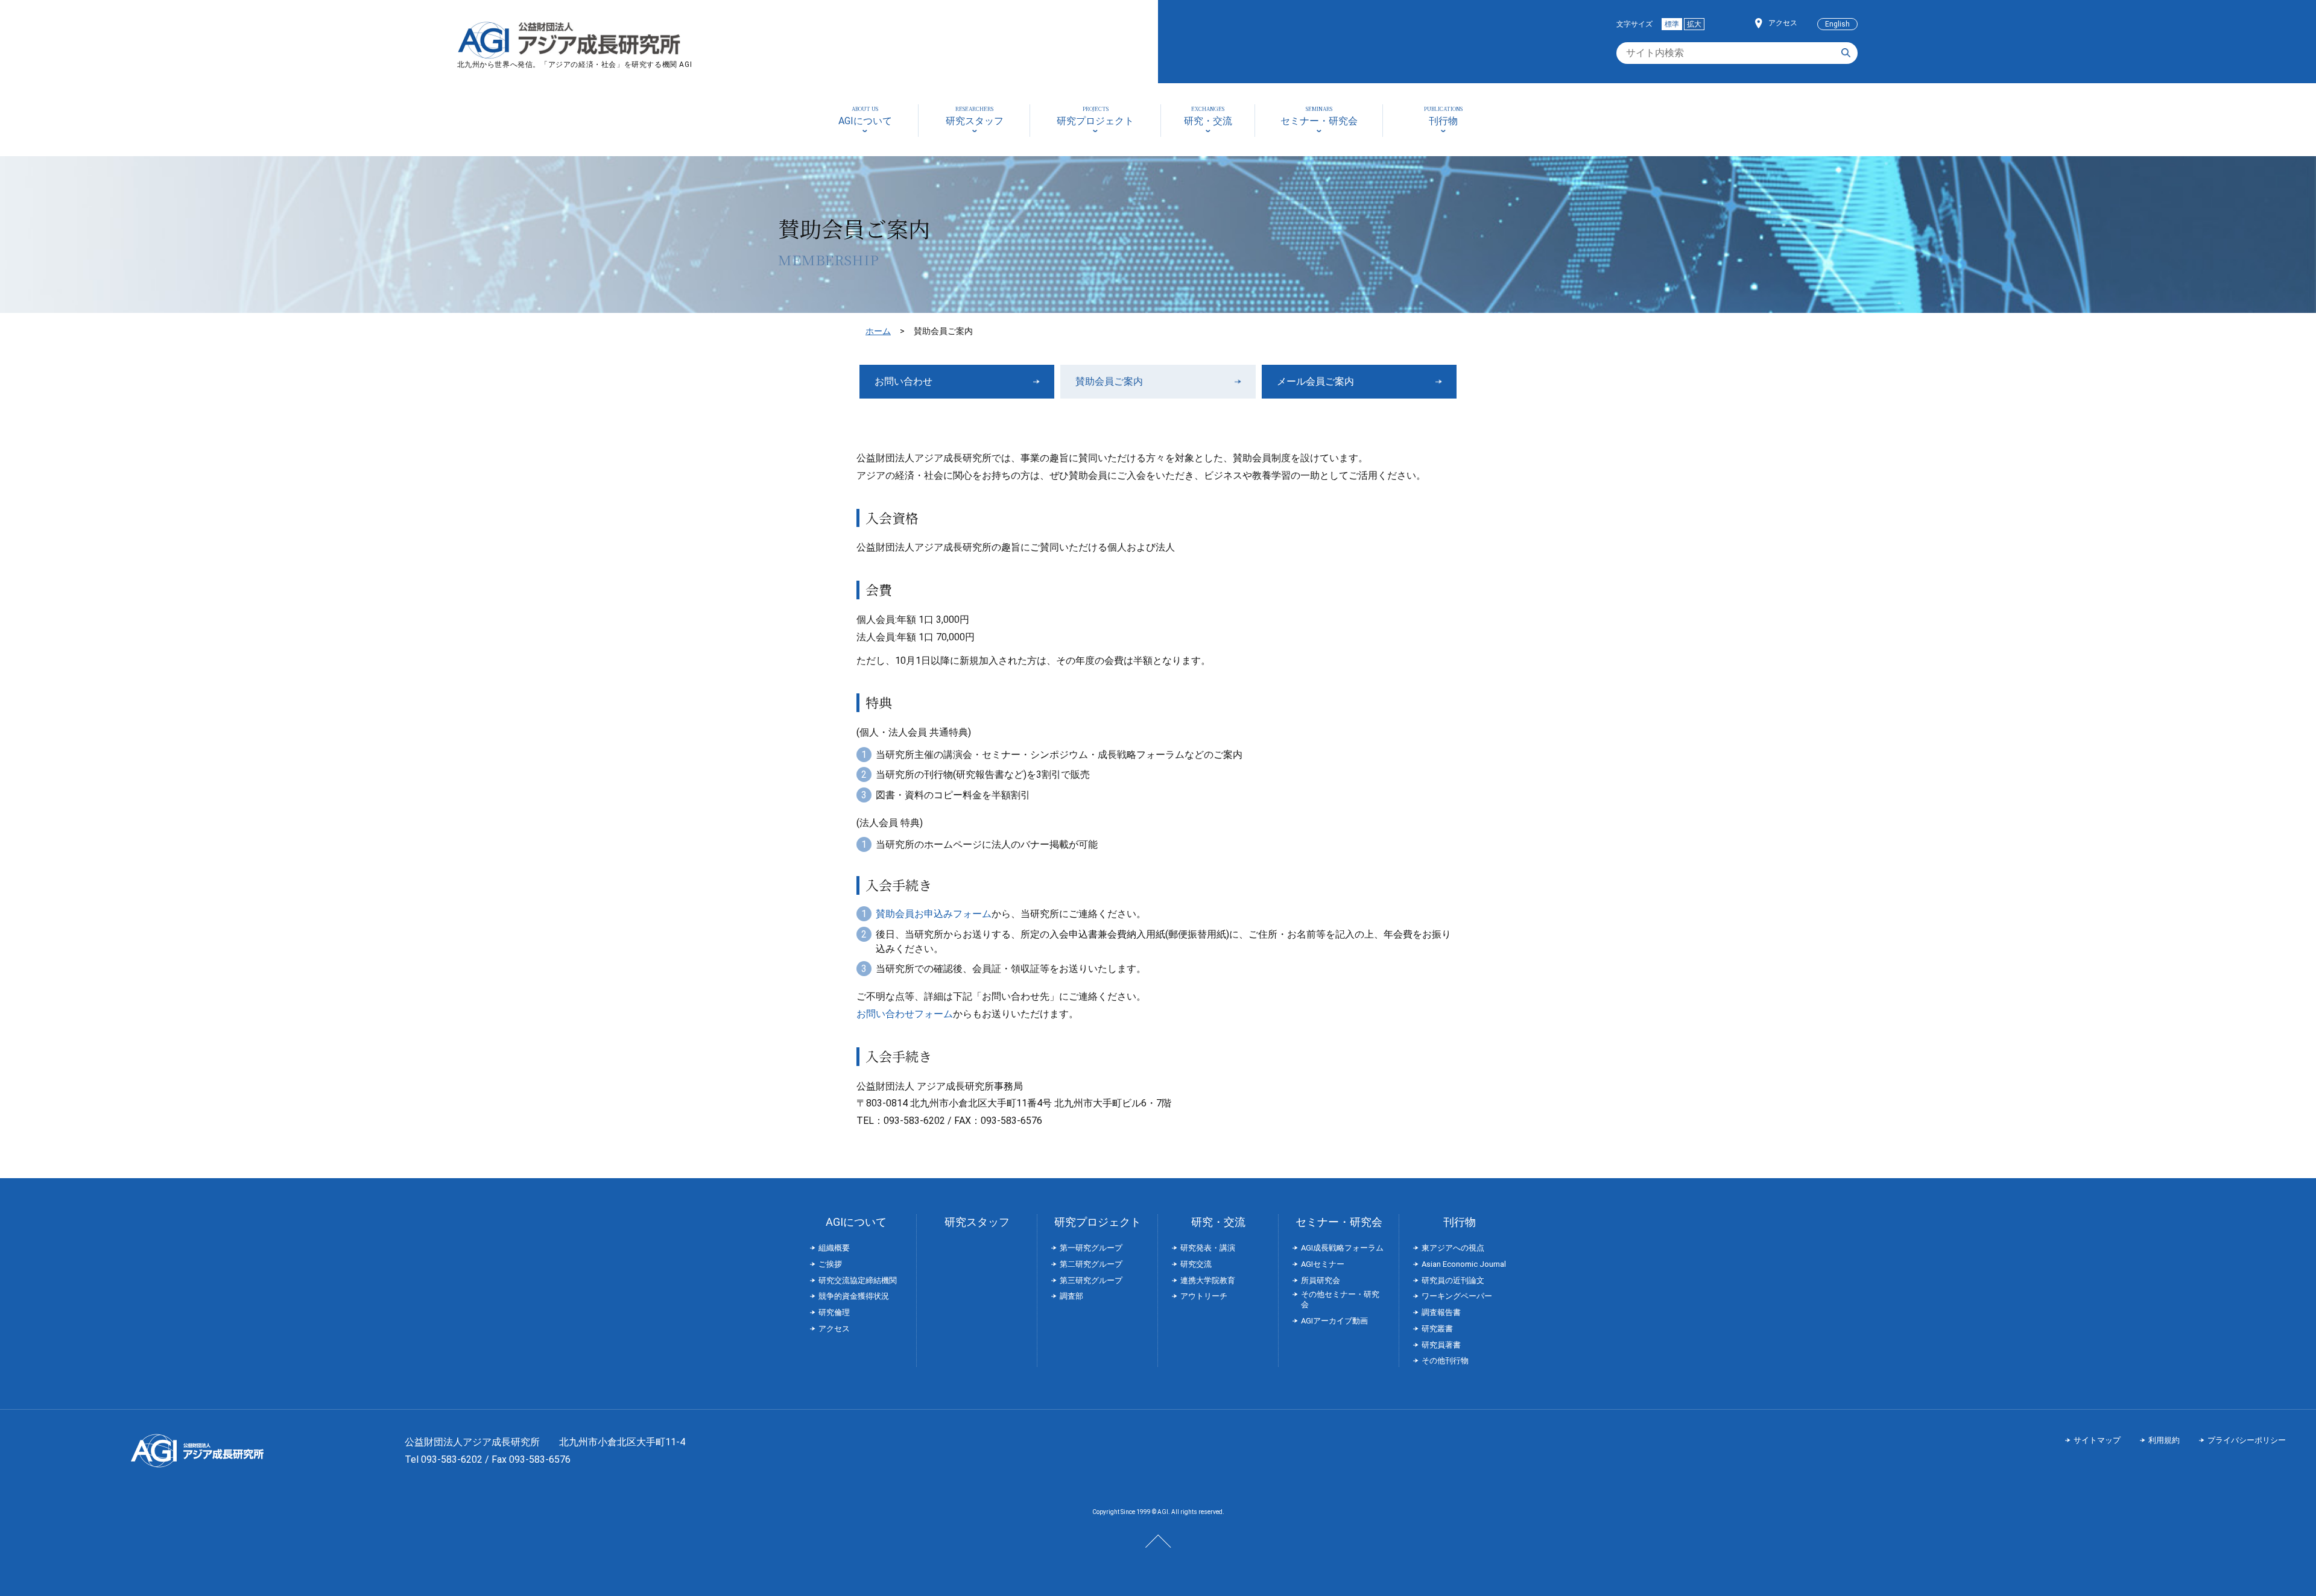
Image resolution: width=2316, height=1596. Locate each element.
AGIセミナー (1323, 1264)
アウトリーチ (1204, 1296)
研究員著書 (1441, 1345)
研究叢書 (1437, 1329)
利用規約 (2164, 1440)
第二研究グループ (1091, 1264)
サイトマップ (2097, 1440)
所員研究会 (1321, 1280)
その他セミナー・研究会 (1340, 1299)
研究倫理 (834, 1312)
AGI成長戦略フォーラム (1342, 1248)
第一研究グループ (1091, 1248)
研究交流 (1196, 1264)
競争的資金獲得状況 (854, 1296)
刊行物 (1460, 1222)
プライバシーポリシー (2247, 1440)
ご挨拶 (830, 1264)
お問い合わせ (903, 381)
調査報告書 (1441, 1312)
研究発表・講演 (1208, 1248)
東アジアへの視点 (1453, 1248)
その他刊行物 (1445, 1361)
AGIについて (856, 1222)
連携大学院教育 (1208, 1280)
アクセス (1783, 23)
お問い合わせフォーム (905, 1014)
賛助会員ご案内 (1109, 381)
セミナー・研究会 (1339, 1222)
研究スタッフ (977, 1222)
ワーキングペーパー (1457, 1296)
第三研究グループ (1091, 1280)
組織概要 (834, 1248)
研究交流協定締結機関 (858, 1280)
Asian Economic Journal (1464, 1264)
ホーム (878, 331)
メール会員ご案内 (1315, 381)
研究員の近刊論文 (1453, 1280)
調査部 (1071, 1296)
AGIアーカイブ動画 (1334, 1321)
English (1837, 24)
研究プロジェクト (1098, 1222)
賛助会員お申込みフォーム (934, 914)
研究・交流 (1218, 1222)
